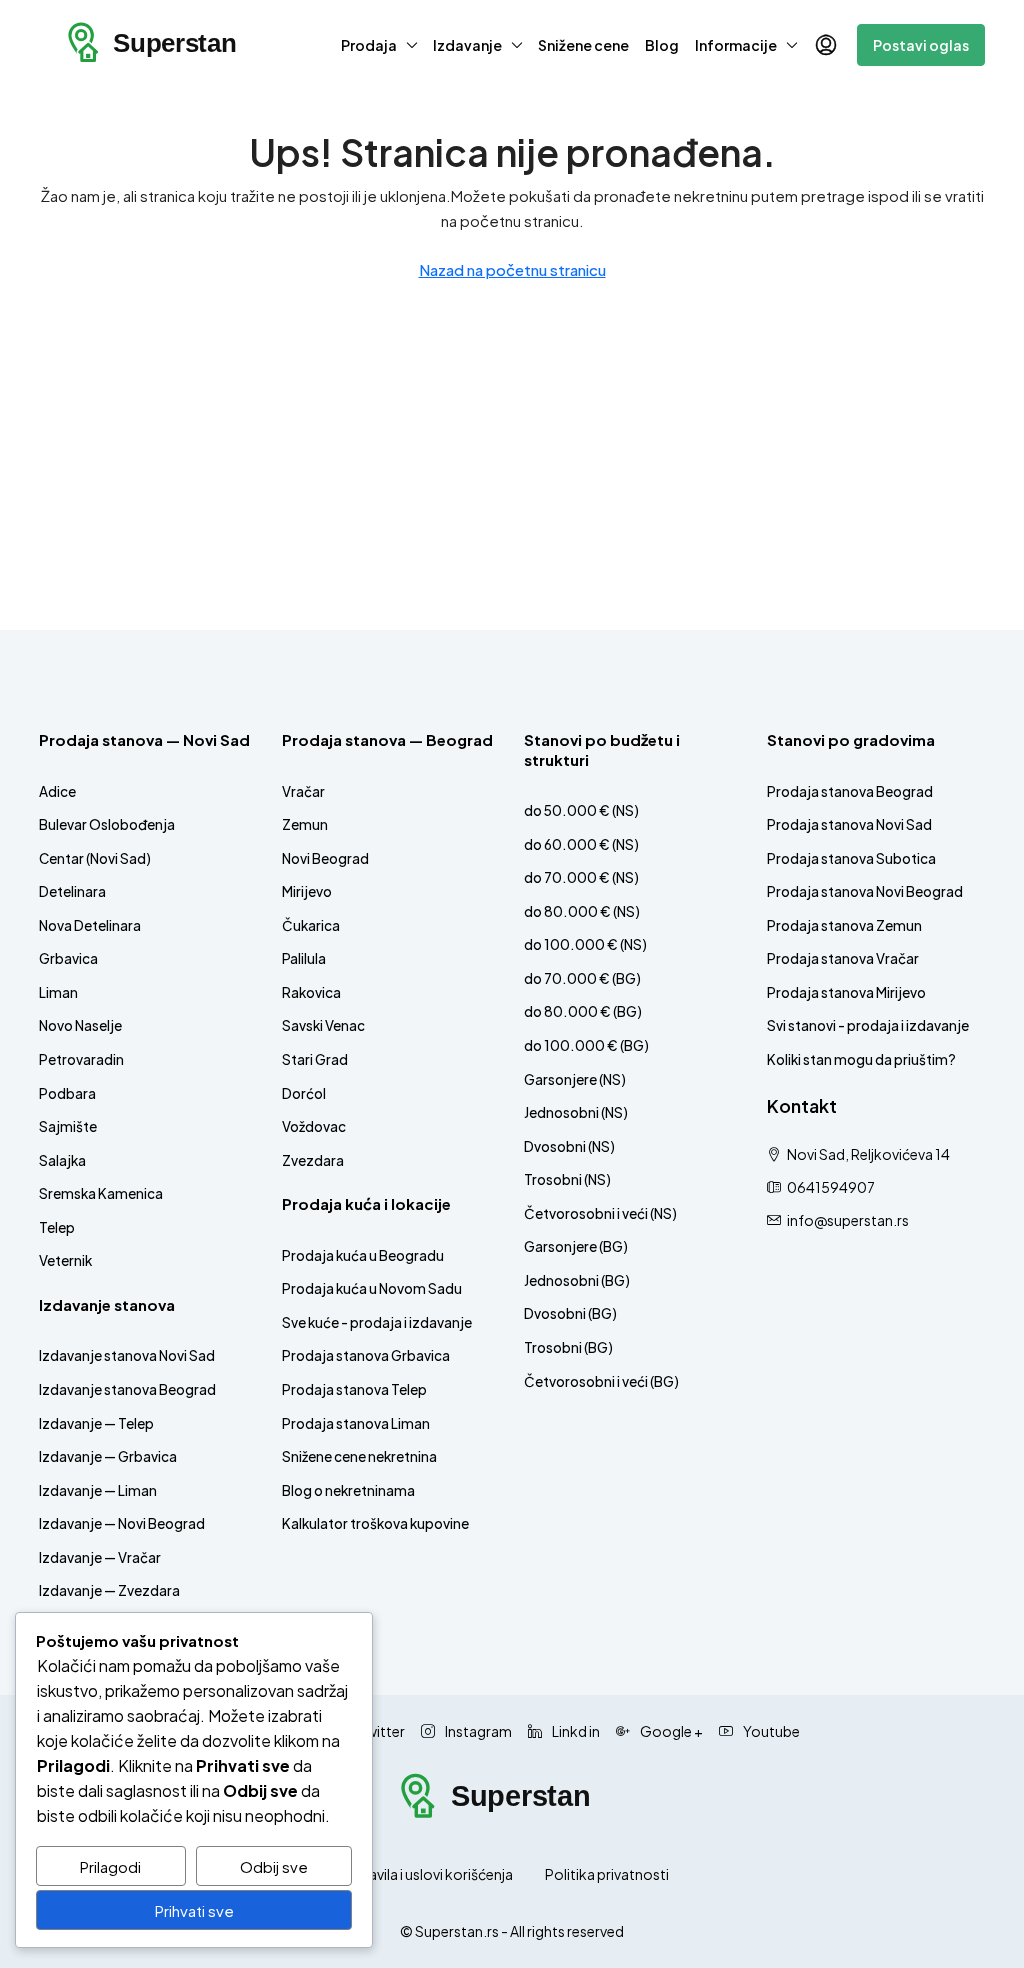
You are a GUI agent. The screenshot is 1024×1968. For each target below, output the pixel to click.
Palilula (304, 958)
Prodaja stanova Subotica (851, 858)
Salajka (62, 1160)
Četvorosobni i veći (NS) (600, 1213)
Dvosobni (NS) (569, 1146)
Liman (58, 992)
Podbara (67, 1093)
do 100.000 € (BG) (586, 1045)
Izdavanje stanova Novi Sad (127, 1355)
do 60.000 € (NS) (581, 844)
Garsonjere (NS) (575, 1079)
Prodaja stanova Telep (354, 1389)
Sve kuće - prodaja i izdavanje (377, 1322)
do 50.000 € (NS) (581, 810)
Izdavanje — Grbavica (108, 1456)
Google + (670, 1731)
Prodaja (369, 45)
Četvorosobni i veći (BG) (601, 1381)
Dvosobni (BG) (570, 1313)
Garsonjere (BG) (576, 1246)
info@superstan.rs (848, 1220)
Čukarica (311, 925)
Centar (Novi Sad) (95, 858)
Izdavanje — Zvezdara (109, 1590)
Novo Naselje (80, 1025)
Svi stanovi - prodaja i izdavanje (868, 1025)
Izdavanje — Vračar (100, 1557)
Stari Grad (315, 1059)
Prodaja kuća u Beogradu (363, 1255)
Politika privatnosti (607, 1874)
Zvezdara (313, 1160)
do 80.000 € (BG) (583, 1011)
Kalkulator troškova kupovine (375, 1523)
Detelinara (72, 891)
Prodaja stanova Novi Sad (849, 824)
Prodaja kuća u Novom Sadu (372, 1288)
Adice (57, 791)
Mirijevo (307, 891)
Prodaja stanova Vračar (843, 958)
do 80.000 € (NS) (582, 911)
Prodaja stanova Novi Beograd (865, 891)
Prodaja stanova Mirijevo (846, 992)
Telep (57, 1227)
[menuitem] (826, 45)
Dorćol (304, 1093)
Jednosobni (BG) (577, 1280)
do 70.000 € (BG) (582, 978)
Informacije (736, 45)
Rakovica (311, 992)
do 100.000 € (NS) (585, 944)
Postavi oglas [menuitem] (921, 45)
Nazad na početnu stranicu (512, 269)
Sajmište (68, 1126)
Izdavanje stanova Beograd (127, 1389)
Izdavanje (467, 45)
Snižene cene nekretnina (359, 1456)
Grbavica (68, 958)
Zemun (305, 824)
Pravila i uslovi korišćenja (434, 1874)
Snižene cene (583, 45)
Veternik (65, 1260)
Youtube (770, 1731)
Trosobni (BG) (568, 1347)
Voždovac (314, 1126)
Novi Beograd (325, 858)
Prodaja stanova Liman (356, 1423)
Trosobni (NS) (567, 1179)
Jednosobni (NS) (576, 1112)
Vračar (303, 791)
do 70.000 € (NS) (581, 877)
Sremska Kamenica (101, 1193)
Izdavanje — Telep (96, 1423)
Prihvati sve (194, 1910)
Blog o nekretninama (348, 1490)
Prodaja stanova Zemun (844, 925)
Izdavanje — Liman (98, 1490)
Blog (662, 45)
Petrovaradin (81, 1059)
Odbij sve (274, 1866)
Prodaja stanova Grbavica (366, 1355)
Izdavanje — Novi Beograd (122, 1523)
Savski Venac (323, 1025)
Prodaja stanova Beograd (850, 791)
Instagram (477, 1731)
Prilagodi (110, 1866)
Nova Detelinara (90, 925)
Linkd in (575, 1731)
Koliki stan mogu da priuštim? (861, 1059)
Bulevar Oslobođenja (107, 824)
